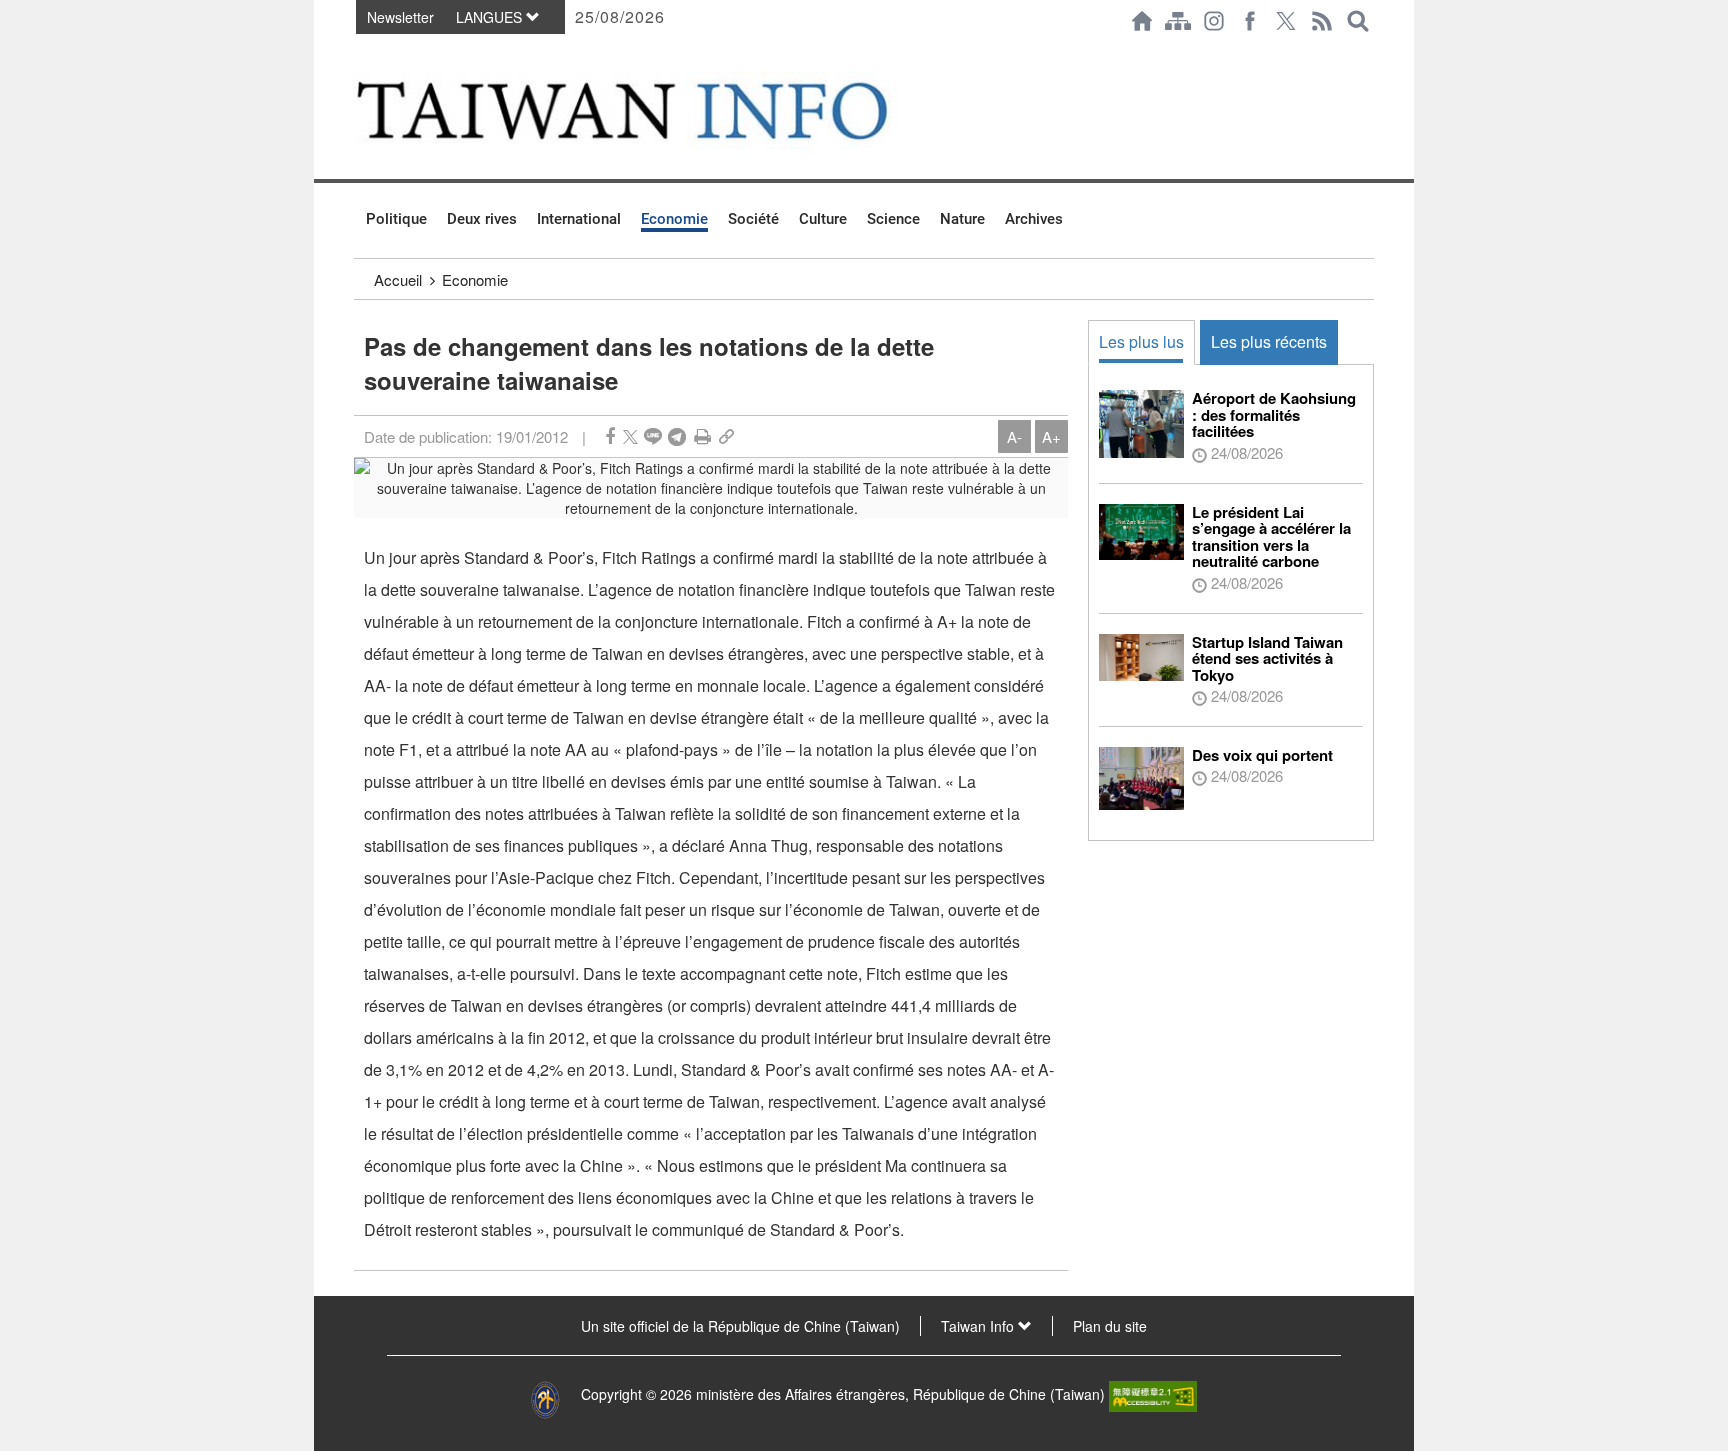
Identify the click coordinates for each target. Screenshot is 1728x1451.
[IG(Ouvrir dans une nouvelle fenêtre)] (1214, 21)
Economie (674, 219)
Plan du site (1110, 1326)
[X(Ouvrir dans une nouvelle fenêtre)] (1286, 21)
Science (893, 219)
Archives (1034, 219)
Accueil (398, 279)
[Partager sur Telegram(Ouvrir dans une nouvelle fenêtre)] (677, 436)
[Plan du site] (1178, 21)
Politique (396, 219)
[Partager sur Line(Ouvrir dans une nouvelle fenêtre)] (653, 436)
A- (1014, 436)
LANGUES (491, 17)
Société (753, 219)
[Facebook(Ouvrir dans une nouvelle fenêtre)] (1250, 21)
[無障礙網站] (1153, 1394)
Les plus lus (1141, 341)
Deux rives (482, 219)
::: (360, 52)
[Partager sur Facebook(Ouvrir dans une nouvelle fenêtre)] (610, 436)
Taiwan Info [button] (979, 1326)
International (579, 219)
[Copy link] (726, 436)
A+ (1051, 436)
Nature (962, 219)
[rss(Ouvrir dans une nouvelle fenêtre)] (1322, 21)
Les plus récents (1269, 341)
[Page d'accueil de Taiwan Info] (1142, 21)
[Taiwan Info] (655, 110)
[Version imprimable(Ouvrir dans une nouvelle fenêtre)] (702, 436)
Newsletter (400, 17)
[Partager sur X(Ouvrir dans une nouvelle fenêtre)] (630, 436)
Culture (823, 219)
